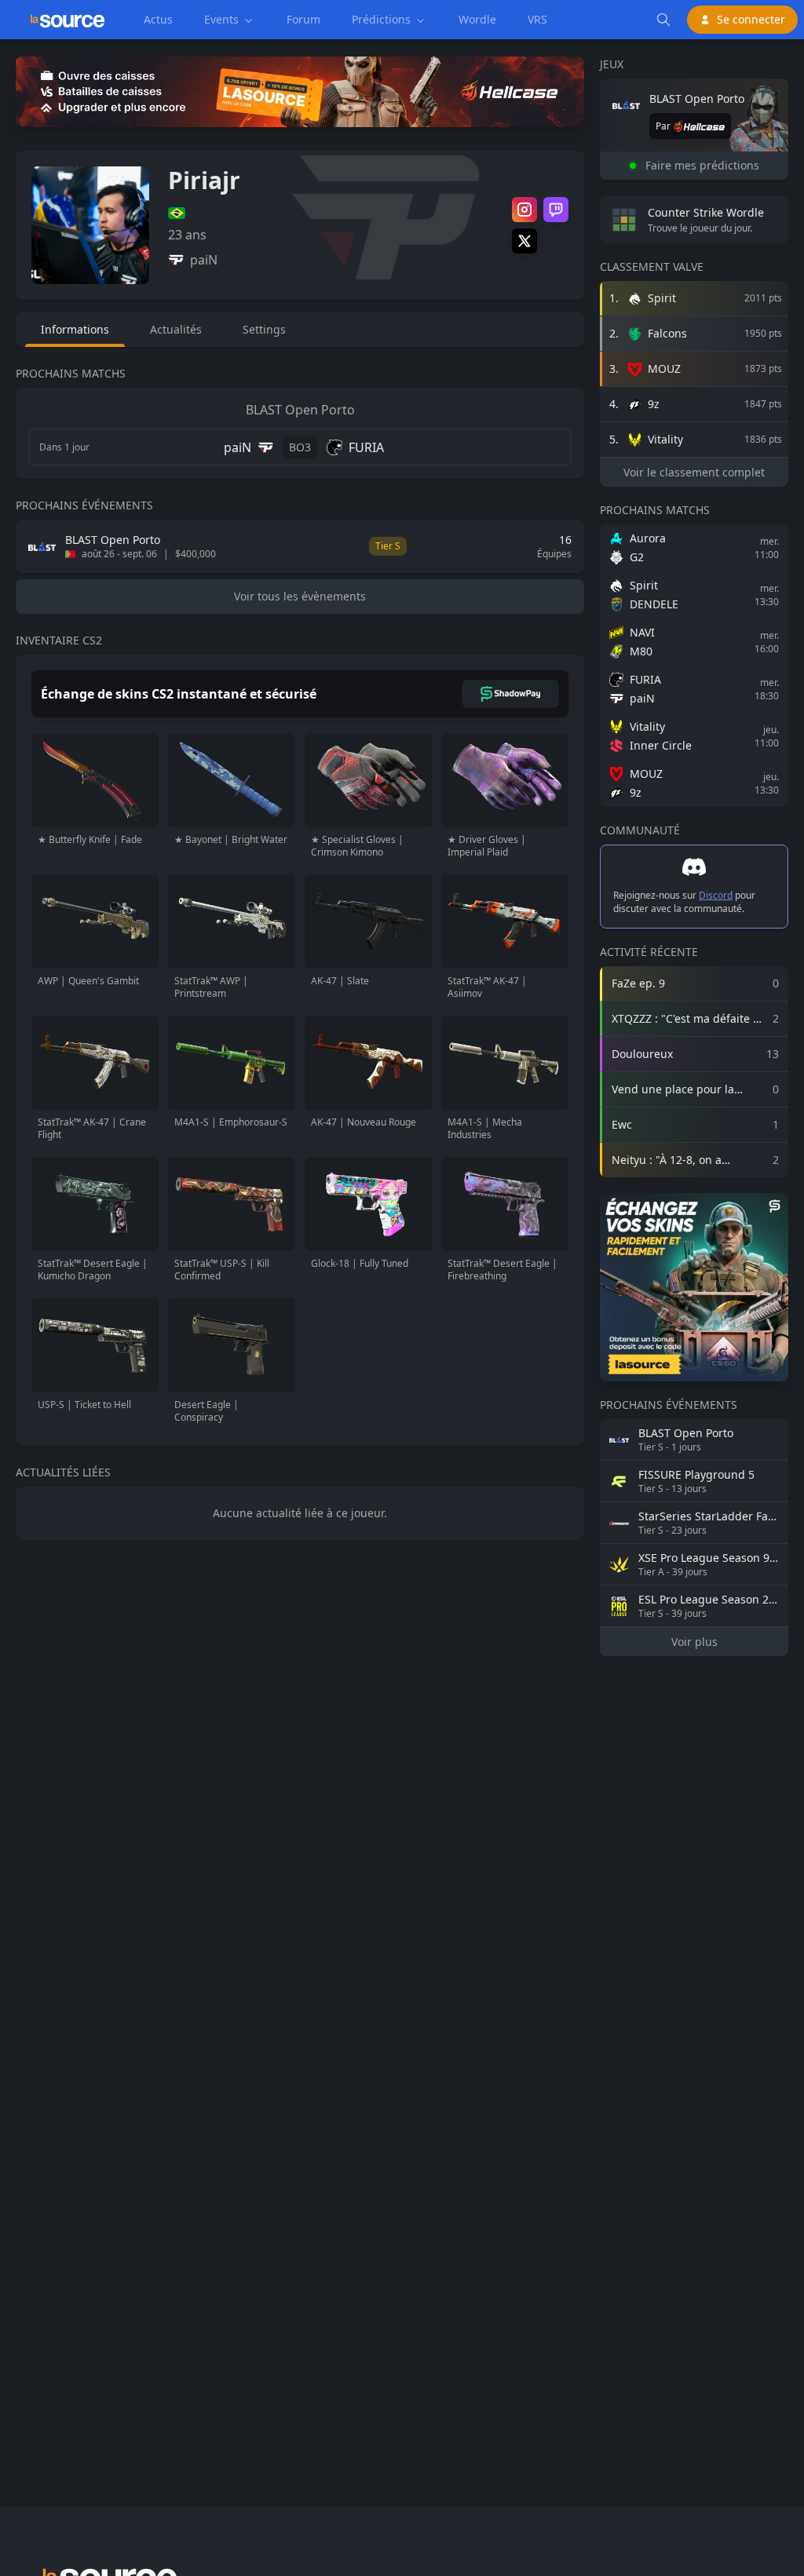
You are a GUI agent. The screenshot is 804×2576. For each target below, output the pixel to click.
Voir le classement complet (694, 472)
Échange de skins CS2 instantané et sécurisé (179, 694)
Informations (75, 329)
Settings (264, 329)
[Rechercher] (663, 20)
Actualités (176, 329)
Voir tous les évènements (300, 596)
